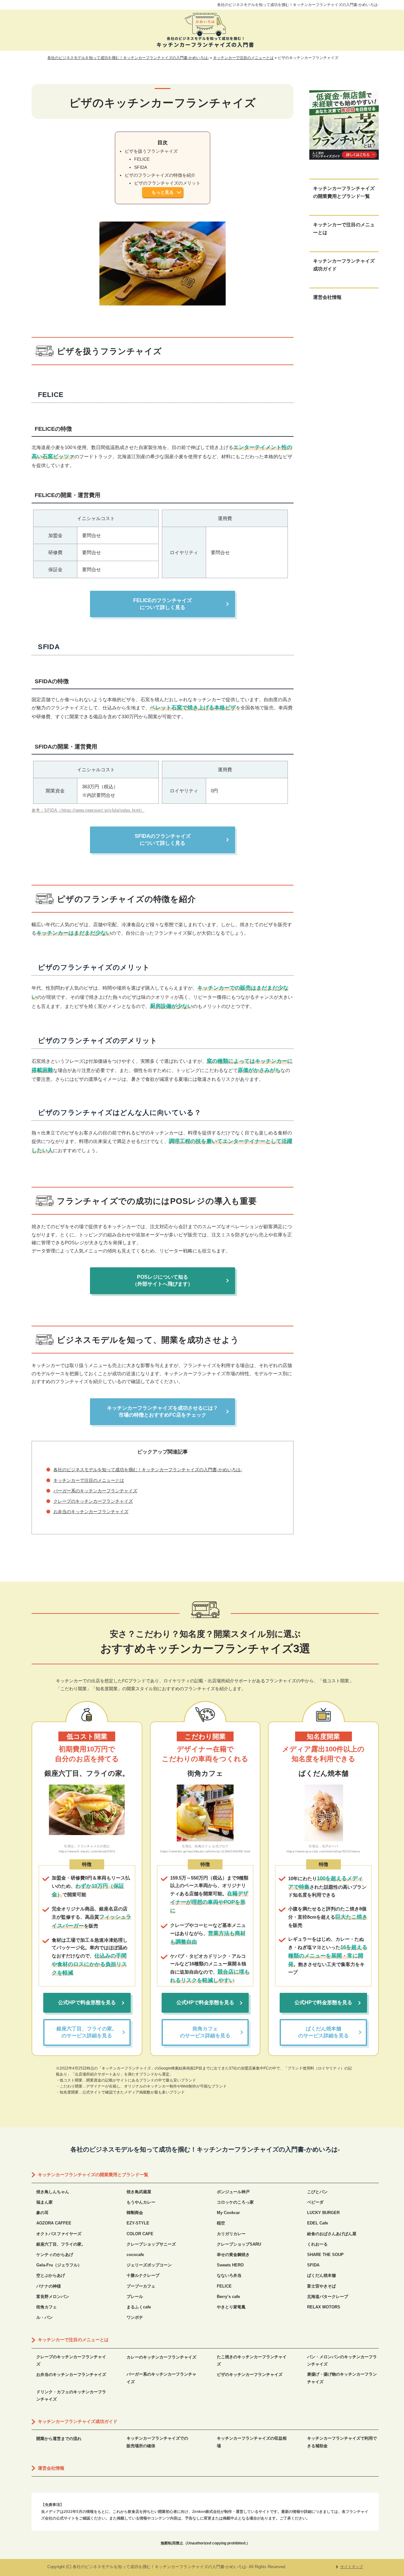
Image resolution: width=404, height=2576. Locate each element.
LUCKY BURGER (323, 2213)
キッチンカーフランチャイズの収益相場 (252, 2442)
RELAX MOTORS (324, 2307)
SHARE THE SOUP (325, 2255)
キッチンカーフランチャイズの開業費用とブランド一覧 (344, 192)
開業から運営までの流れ (59, 2439)
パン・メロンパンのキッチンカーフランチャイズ (342, 2360)
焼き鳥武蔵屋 (139, 2192)
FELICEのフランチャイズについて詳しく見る (163, 604)
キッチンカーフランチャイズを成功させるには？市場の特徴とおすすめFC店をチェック (163, 1411)
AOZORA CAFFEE (54, 2223)
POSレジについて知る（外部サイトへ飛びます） (163, 1280)
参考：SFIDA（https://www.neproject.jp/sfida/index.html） (88, 810)
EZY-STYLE (138, 2223)
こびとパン (317, 2192)
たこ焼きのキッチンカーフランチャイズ (252, 2360)
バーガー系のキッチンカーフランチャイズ (95, 1491)
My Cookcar (228, 2213)
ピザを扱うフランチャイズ (151, 151)
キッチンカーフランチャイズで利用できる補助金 (342, 2442)
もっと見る (163, 192)
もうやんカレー (141, 2202)
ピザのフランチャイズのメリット (167, 183)
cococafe (135, 2255)
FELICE (142, 159)
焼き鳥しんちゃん (53, 2192)
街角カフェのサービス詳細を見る (205, 2032)
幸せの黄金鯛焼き (233, 2255)
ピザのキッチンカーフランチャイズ (250, 2375)
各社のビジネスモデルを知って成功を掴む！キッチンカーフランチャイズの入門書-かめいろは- (298, 5)
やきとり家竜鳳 (231, 2307)
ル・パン (45, 2317)
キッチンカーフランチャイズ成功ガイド (344, 265)
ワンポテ (135, 2317)
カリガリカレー (231, 2234)
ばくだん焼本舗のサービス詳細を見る (324, 2032)
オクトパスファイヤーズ (59, 2234)
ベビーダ (315, 2202)
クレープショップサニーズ (151, 2244)
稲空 (221, 2223)
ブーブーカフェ (141, 2286)
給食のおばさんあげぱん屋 (332, 2234)
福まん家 (45, 2202)
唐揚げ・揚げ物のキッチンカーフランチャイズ (342, 2378)
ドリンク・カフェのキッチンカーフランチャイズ (71, 2395)
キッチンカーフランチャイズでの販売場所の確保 (157, 2442)
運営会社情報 (327, 297)
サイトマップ (352, 2567)
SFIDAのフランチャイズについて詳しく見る (163, 840)
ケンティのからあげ (55, 2255)
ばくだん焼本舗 (321, 2275)
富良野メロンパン (53, 2297)
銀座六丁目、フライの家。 (61, 2244)
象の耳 (42, 2213)
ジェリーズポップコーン (149, 2265)
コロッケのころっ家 (235, 2202)
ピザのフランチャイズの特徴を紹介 (160, 175)
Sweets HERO (230, 2265)
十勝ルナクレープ (143, 2275)
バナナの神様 (49, 2286)
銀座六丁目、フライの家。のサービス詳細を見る (87, 2032)
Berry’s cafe (228, 2297)
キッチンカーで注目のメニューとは (89, 1480)
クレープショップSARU (239, 2244)
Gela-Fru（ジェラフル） (59, 2265)
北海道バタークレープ (328, 2297)
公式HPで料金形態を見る (87, 2002)
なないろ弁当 (229, 2275)
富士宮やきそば (321, 2286)
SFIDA (141, 167)
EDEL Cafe (318, 2223)
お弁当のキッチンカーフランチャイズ (91, 1512)
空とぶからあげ (51, 2275)
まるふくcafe (139, 2307)
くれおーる (317, 2244)
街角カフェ (47, 2307)
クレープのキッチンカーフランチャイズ (93, 1501)
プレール (135, 2297)
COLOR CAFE (140, 2234)
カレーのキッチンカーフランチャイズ (161, 2357)
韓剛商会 (135, 2213)
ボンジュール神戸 (233, 2192)
